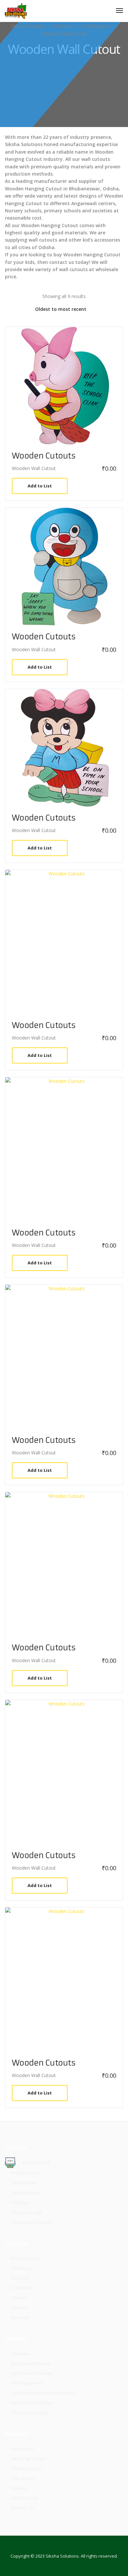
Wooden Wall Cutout (34, 468)
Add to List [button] (40, 486)
